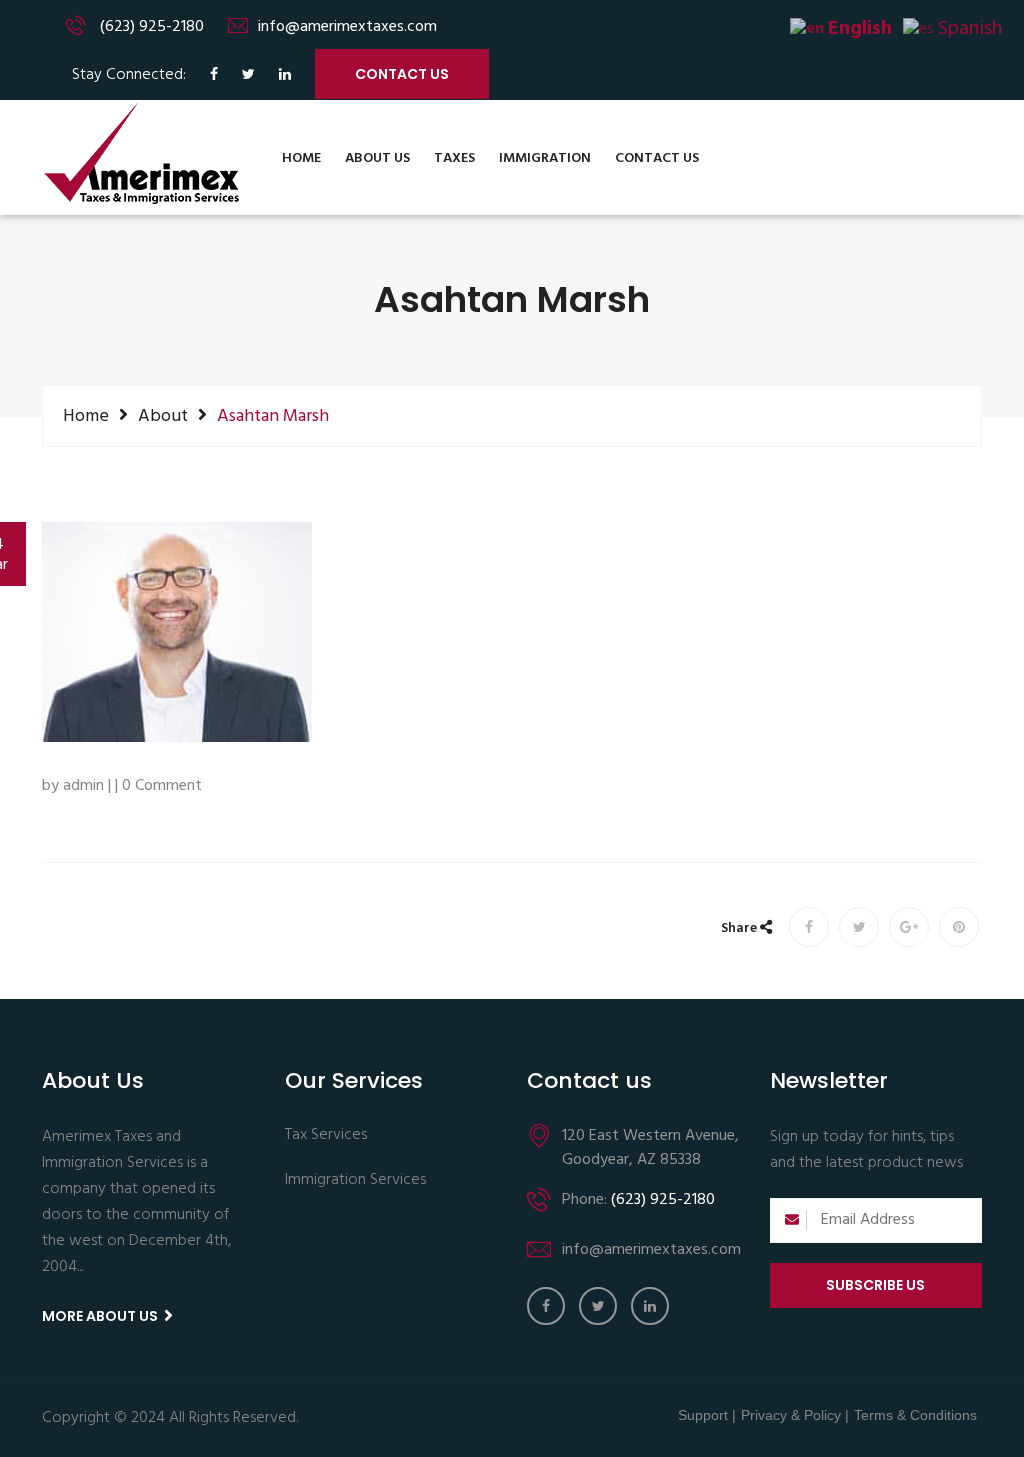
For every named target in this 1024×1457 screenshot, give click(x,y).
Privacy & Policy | (795, 1415)
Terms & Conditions (915, 1415)
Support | (707, 1415)
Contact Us (657, 158)
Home (301, 158)
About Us (377, 158)
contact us (402, 74)
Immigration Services (355, 1181)
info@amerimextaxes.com (347, 27)
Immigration (545, 158)
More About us (101, 1316)
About (163, 416)
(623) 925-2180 (152, 27)
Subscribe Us (875, 1285)
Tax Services (326, 1136)
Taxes (454, 158)
